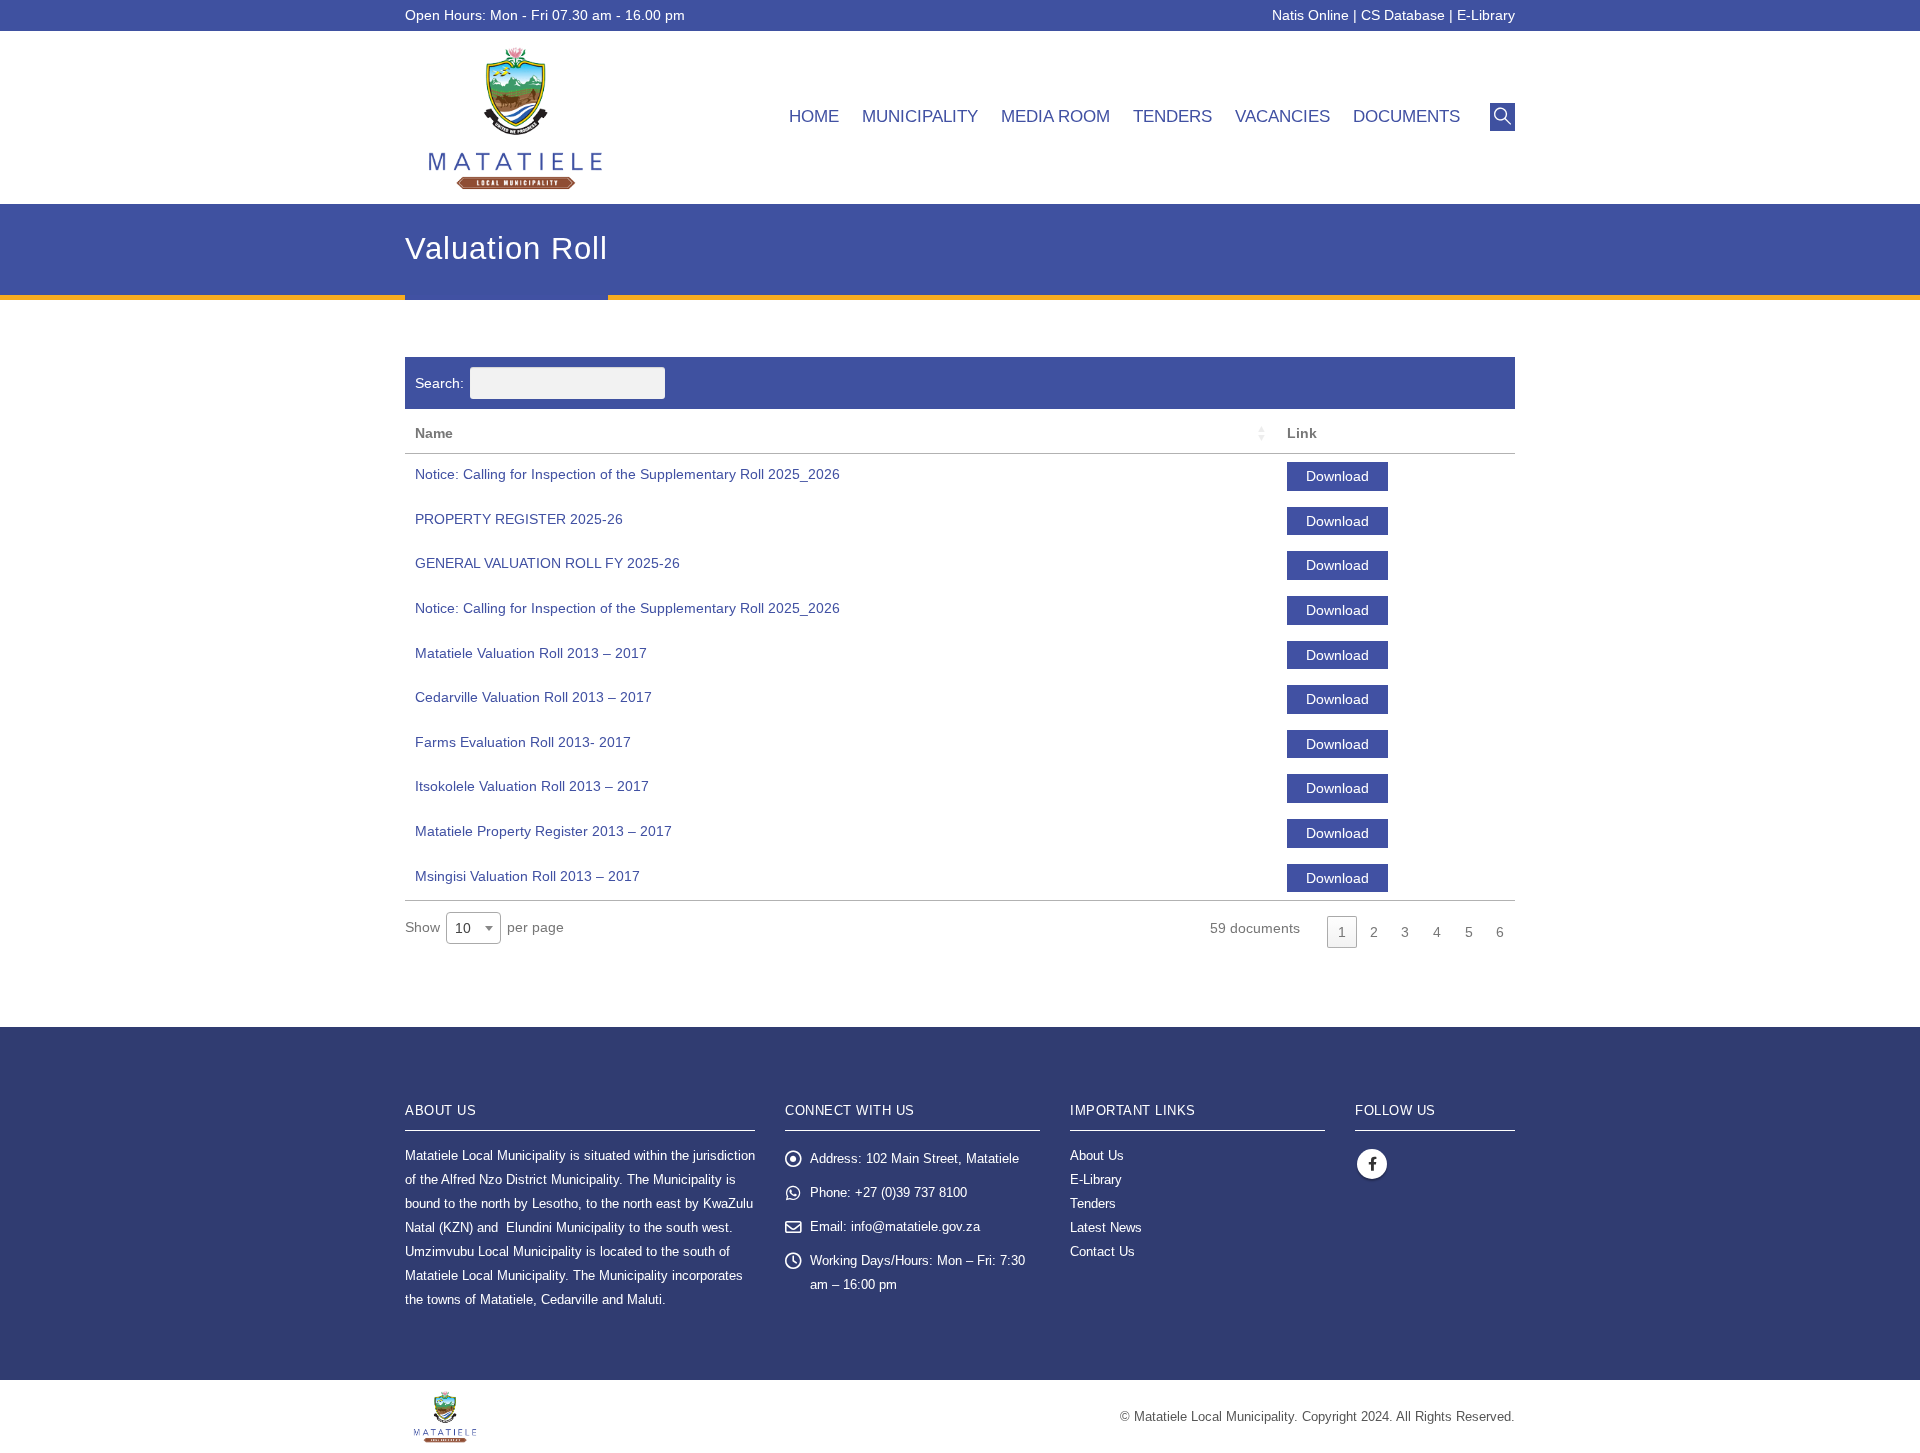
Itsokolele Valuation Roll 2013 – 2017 (532, 786)
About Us (1097, 1156)
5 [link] (1469, 932)
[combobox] (473, 928)
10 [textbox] (463, 928)
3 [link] (1405, 932)
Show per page (484, 927)
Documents (1406, 116)
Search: (439, 383)
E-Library (1486, 15)
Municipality (920, 116)
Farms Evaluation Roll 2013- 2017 (523, 742)
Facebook (1372, 1164)
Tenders (1172, 116)
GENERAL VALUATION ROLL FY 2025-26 (547, 563)
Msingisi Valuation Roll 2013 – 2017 (527, 876)
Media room (1055, 116)
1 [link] (1342, 932)
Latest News (1106, 1228)
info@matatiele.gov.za (915, 1227)
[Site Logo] (515, 117)
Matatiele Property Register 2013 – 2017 (543, 831)
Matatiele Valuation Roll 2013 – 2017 (531, 653)
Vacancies (1282, 116)
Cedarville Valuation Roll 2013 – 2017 (533, 697)
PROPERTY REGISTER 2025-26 (519, 519)
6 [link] (1500, 932)
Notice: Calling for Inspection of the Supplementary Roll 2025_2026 (627, 474)
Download (1337, 476)
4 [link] (1437, 932)
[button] (1502, 117)
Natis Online (1310, 15)
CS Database (1403, 15)
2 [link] (1374, 932)
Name (434, 433)
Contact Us (1102, 1252)
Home (814, 116)
